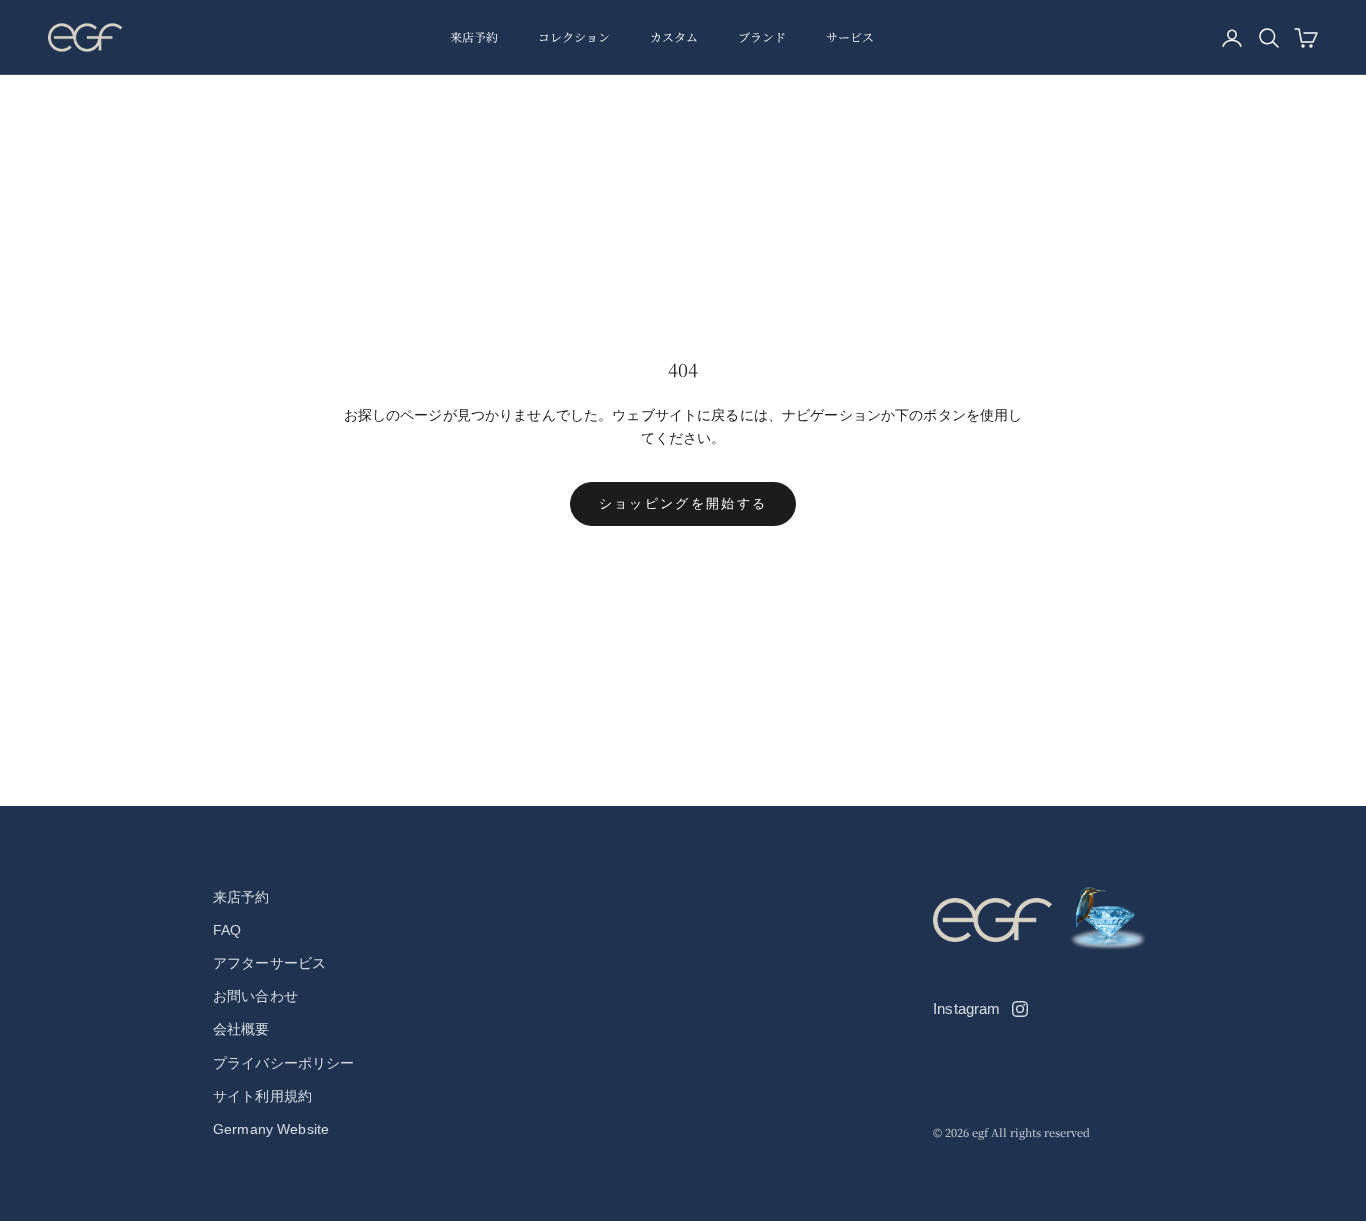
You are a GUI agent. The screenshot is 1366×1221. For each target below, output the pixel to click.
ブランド (762, 36)
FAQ (227, 930)
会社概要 (241, 1029)
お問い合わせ (255, 996)
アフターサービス (269, 963)
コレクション (574, 36)
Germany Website (271, 1129)
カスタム (674, 36)
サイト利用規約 (262, 1096)
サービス (850, 36)
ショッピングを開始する (683, 503)
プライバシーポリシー (283, 1063)
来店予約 (474, 36)
